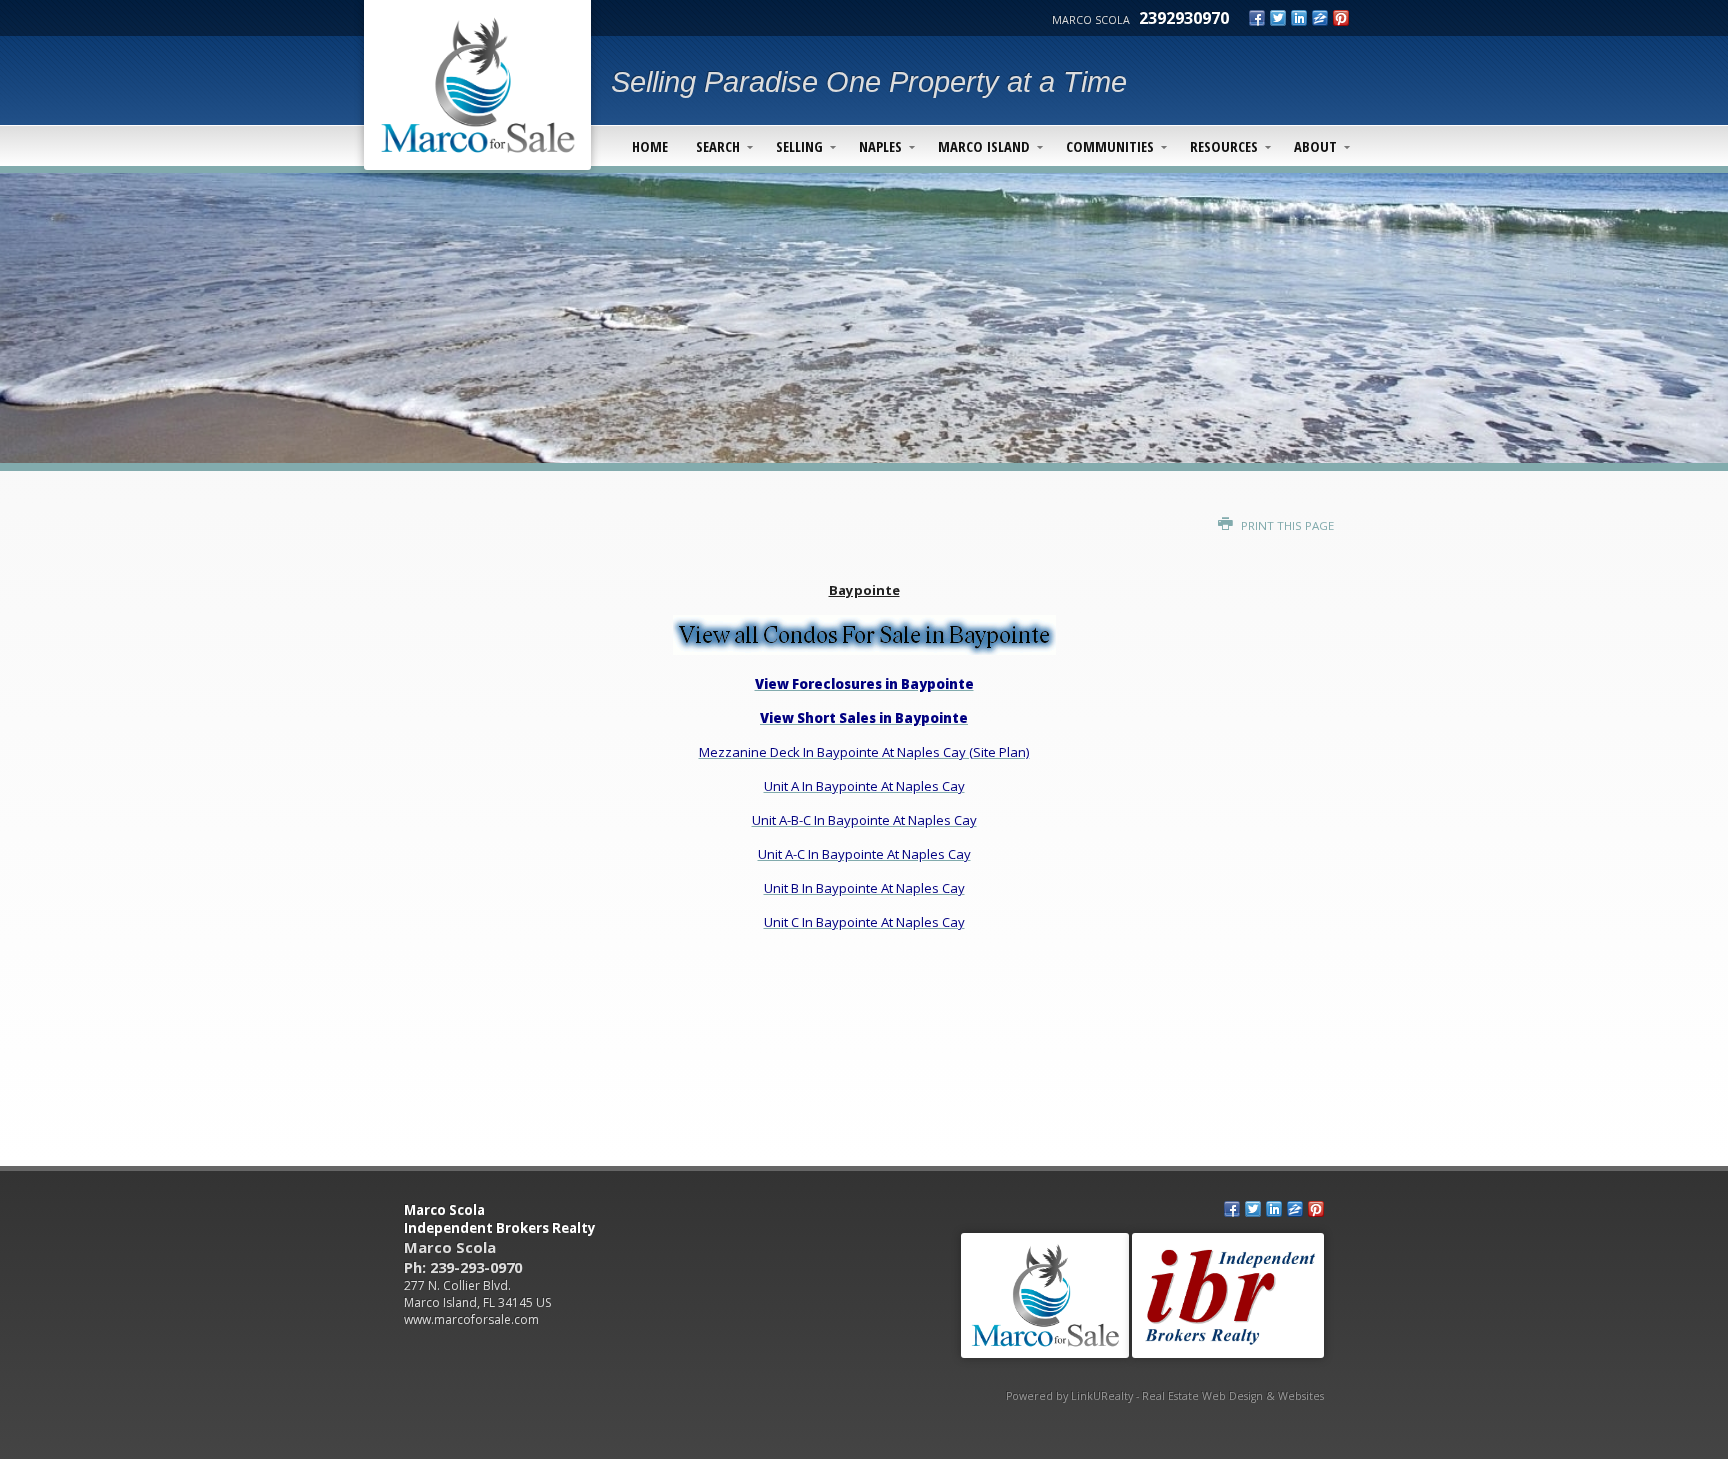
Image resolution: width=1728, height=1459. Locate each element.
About (1315, 146)
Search (718, 146)
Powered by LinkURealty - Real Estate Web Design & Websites (1165, 1396)
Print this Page (1286, 525)
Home (650, 146)
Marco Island (984, 146)
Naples (880, 146)
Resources (1224, 146)
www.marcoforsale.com (471, 1319)
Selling (799, 146)
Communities (1110, 146)
